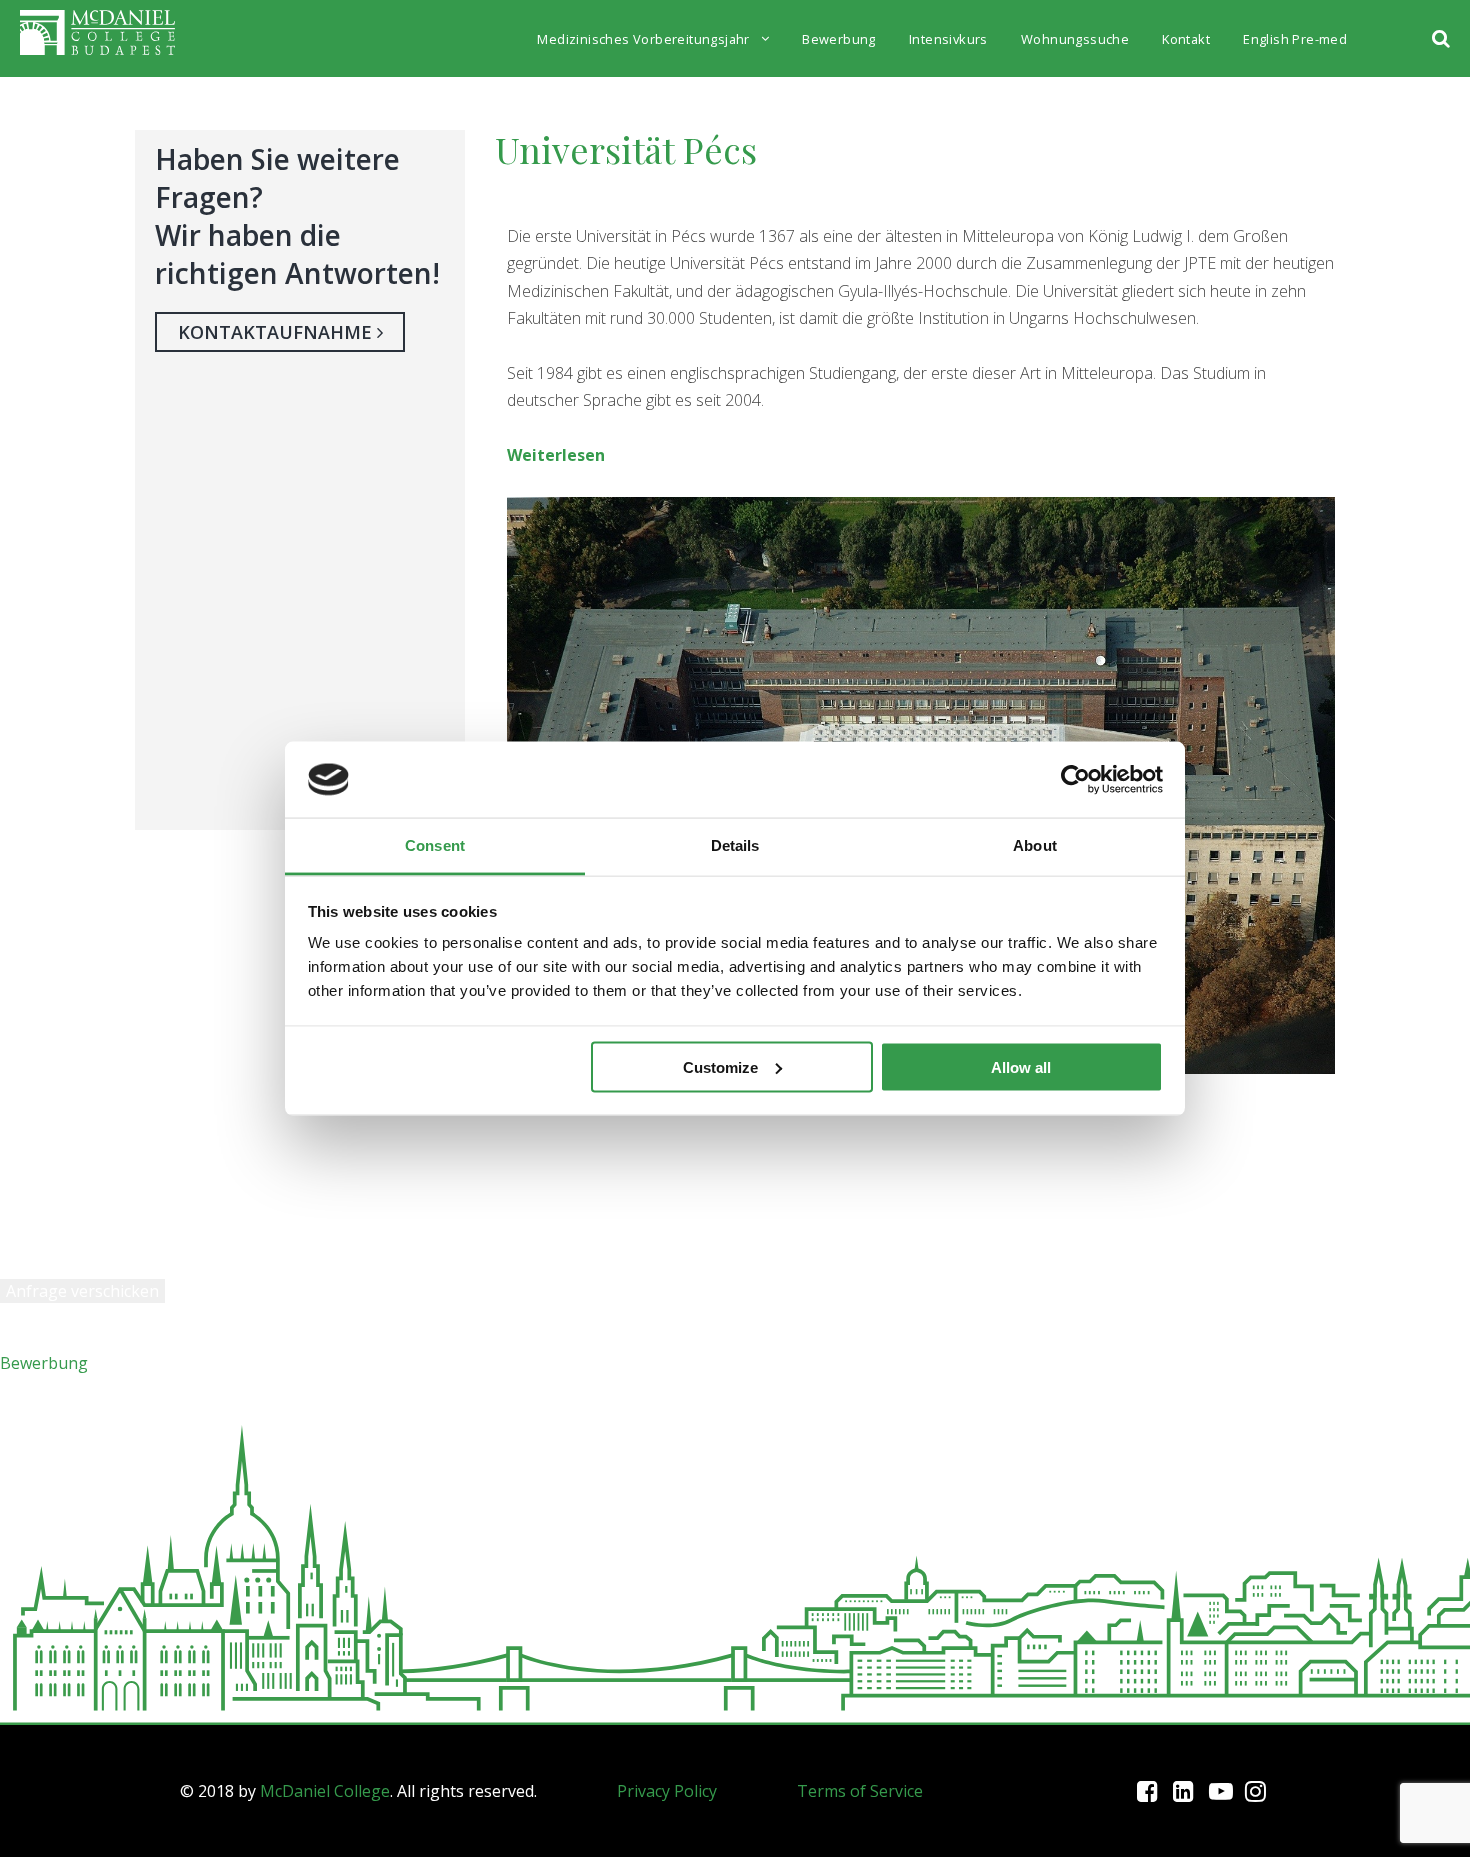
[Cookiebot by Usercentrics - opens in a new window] (1075, 779)
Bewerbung (44, 1363)
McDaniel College (325, 1791)
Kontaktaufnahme (277, 332)
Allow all (1021, 1066)
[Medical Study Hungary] (97, 42)
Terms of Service (860, 1791)
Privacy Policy (667, 1791)
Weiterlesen (556, 455)
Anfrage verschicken (82, 1291)
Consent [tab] (435, 845)
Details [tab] (735, 845)
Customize (720, 1066)
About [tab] (1035, 845)
